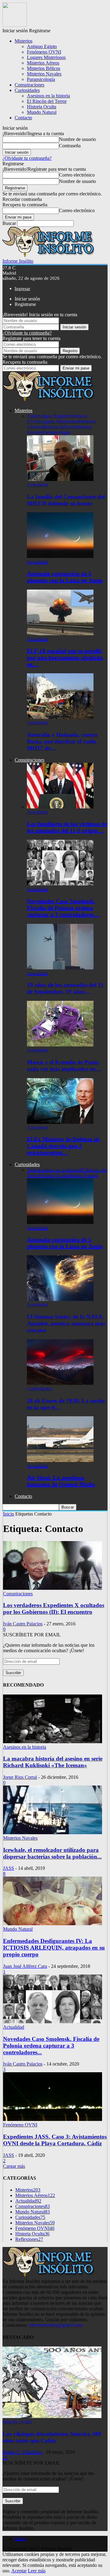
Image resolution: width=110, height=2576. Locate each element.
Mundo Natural (42, 112)
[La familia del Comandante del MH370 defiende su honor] (60, 479)
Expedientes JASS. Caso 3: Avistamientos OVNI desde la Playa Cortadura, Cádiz (55, 2140)
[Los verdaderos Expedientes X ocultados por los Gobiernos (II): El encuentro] (53, 1588)
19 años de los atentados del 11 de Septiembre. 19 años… (65, 988)
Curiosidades (27, 90)
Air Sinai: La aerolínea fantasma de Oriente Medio (61, 1481)
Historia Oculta (42, 107)
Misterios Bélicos (44, 68)
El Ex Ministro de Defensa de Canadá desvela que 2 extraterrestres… (63, 1146)
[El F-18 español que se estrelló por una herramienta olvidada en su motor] (60, 634)
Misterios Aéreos (43, 63)
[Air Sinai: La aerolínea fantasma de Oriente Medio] (60, 1460)
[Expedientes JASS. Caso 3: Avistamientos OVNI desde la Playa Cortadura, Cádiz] (53, 2119)
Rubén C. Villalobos (22, 2452)
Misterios (24, 41)
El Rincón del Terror (47, 101)
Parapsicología (41, 79)
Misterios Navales (44, 74)
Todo (32, 416)
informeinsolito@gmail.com (56, 2325)
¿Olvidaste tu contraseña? (27, 158)
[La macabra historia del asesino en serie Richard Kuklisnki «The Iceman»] (53, 1742)
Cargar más (14, 2166)
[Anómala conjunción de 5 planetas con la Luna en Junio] (60, 556)
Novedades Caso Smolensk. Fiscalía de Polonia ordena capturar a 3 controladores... (51, 2046)
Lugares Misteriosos (46, 57)
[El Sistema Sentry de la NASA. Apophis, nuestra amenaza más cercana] (60, 1299)
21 (5, 2457)
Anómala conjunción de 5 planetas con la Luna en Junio (65, 577)
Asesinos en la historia (48, 96)
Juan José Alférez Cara (25, 1966)
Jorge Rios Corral (20, 1777)
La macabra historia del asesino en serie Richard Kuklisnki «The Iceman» (53, 1762)
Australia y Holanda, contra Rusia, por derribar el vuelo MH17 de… (62, 741)
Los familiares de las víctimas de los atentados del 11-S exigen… (67, 827)
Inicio (20, 2538)
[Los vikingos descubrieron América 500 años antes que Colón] (52, 2416)
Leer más (37, 2571)
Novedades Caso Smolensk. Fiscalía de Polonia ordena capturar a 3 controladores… (63, 908)
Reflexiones (29, 2239)
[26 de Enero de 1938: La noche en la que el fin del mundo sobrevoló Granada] (60, 1383)
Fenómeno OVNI (44, 52)
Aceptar (19, 2571)
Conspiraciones (29, 85)
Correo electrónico (77, 175)
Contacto (23, 118)
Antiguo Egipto (42, 46)
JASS (9, 1868)
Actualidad (37, 485)
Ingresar (22, 289)
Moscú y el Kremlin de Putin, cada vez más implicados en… (64, 1065)
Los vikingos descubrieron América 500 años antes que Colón (52, 2437)
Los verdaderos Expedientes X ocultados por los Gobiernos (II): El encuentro (54, 1609)
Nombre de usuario (77, 139)
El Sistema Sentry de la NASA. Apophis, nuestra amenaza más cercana (66, 1323)
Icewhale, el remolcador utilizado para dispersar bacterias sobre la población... (52, 1853)
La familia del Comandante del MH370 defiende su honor (66, 500)
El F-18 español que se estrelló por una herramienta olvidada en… (65, 658)
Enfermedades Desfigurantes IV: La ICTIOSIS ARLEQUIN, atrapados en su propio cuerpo (54, 1948)
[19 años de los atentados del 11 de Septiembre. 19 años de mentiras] (60, 968)
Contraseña (70, 146)
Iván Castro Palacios (23, 1624)
